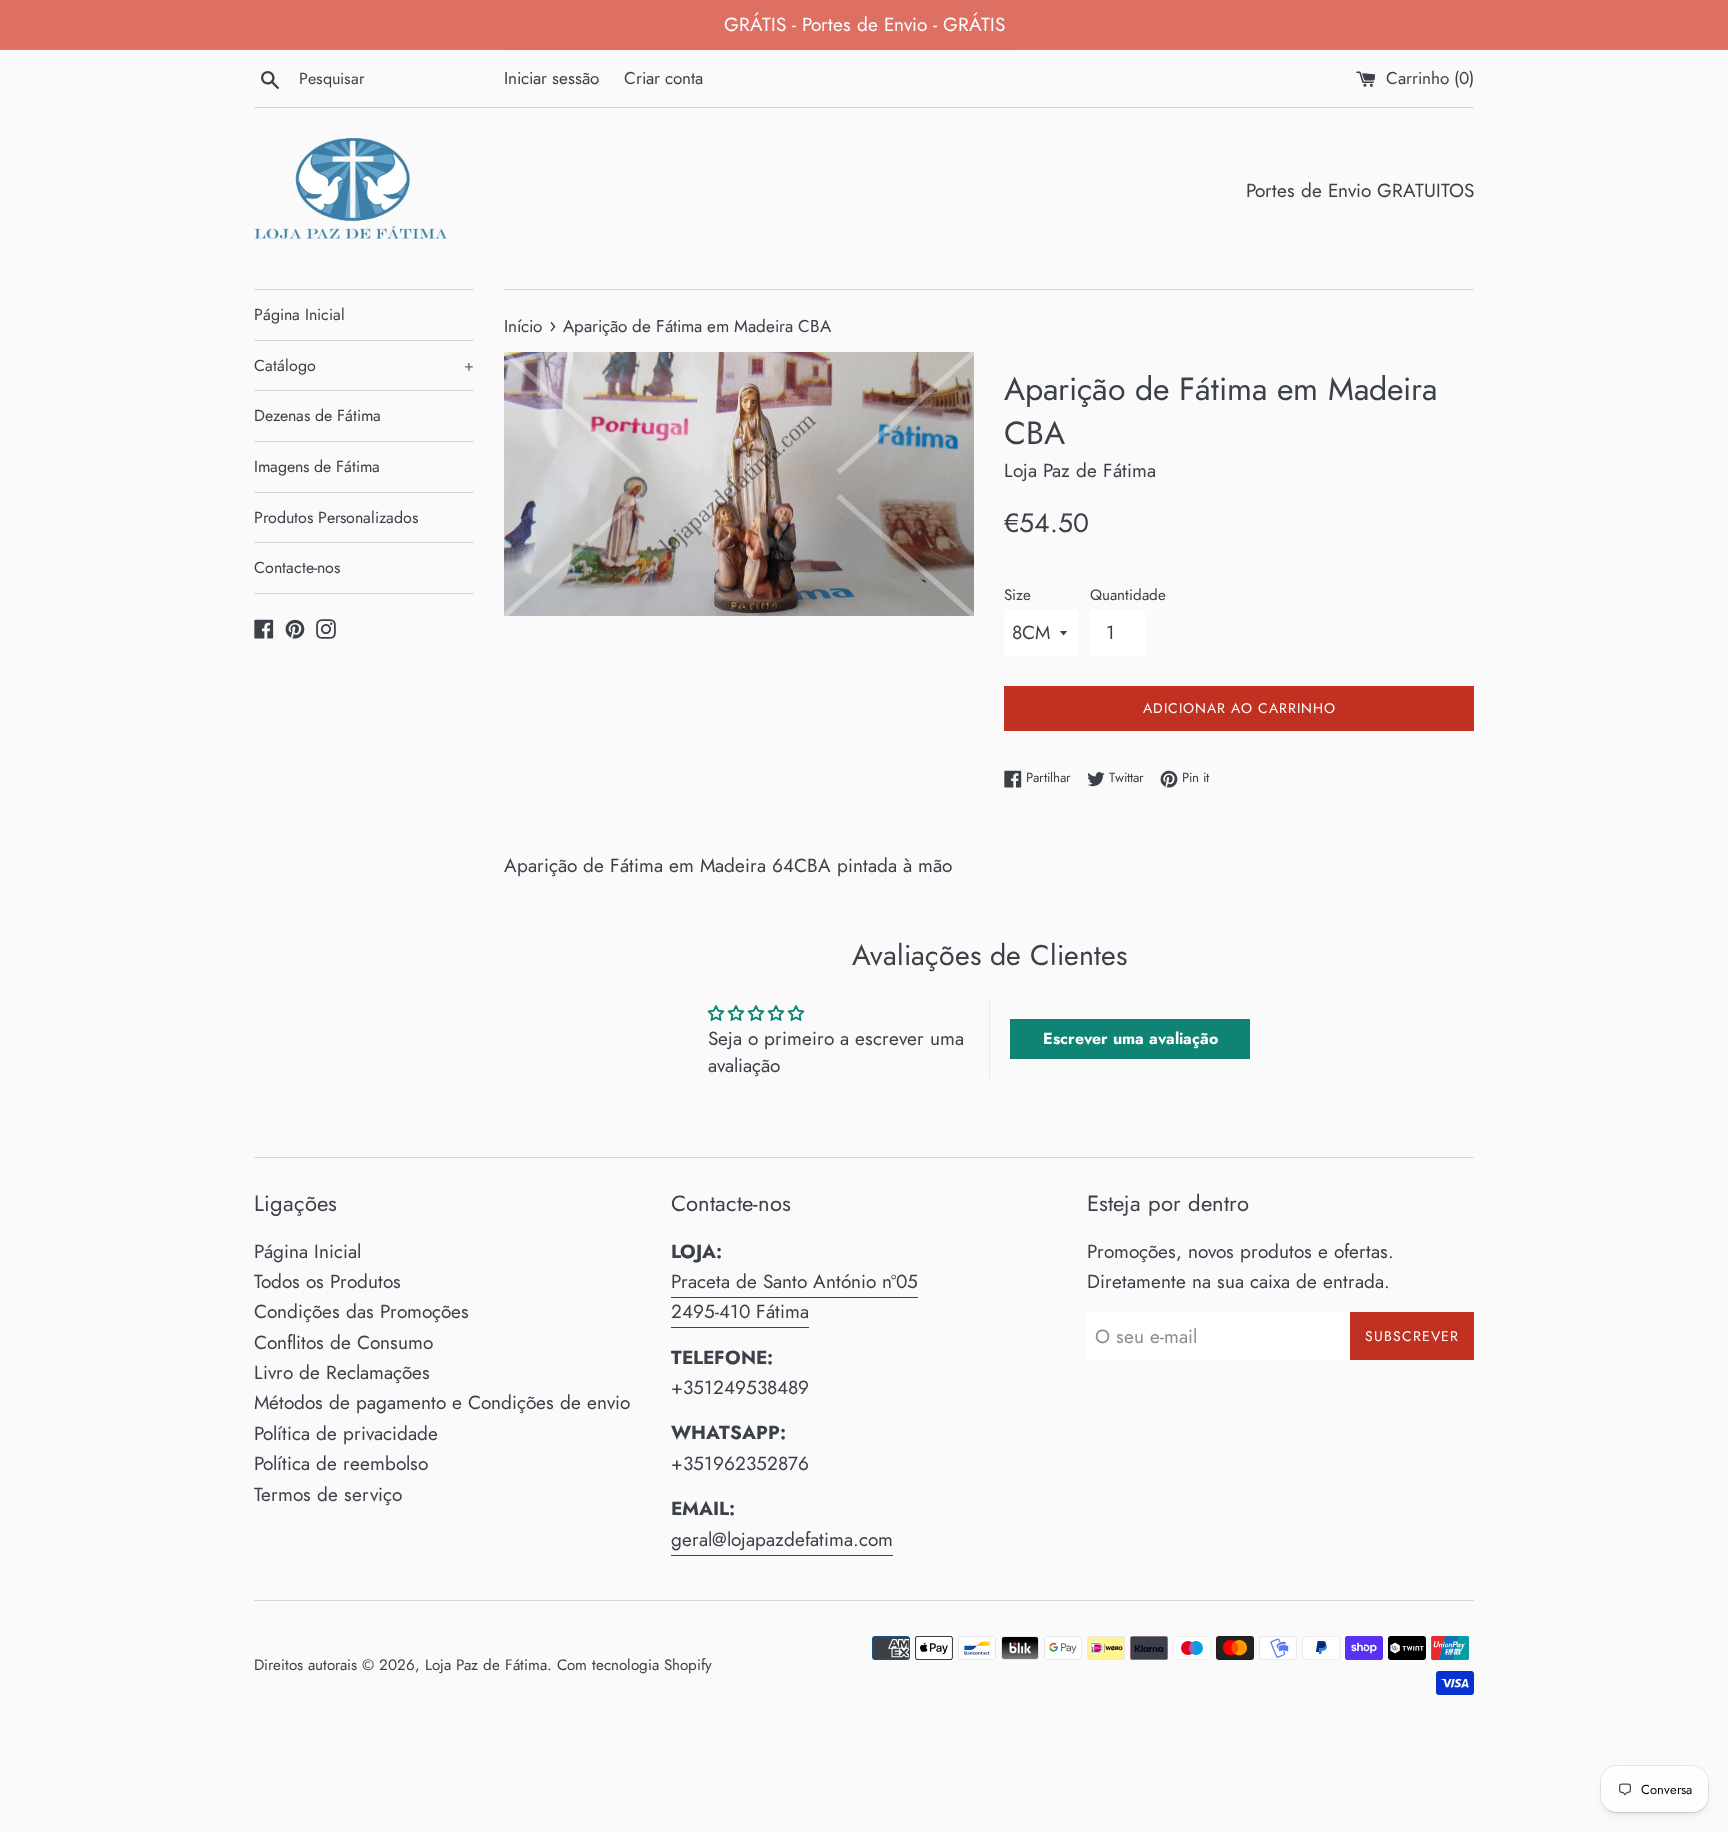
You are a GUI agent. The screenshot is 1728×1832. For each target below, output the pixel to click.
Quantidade (1128, 595)
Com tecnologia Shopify (634, 1665)
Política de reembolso (341, 1463)
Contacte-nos (297, 567)
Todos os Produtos (327, 1281)
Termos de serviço (328, 1494)
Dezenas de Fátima (317, 415)
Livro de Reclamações (342, 1372)
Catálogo (364, 365)
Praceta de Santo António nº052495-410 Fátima (794, 1296)
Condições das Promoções (361, 1311)
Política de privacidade (346, 1433)
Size (1017, 595)
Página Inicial (299, 314)
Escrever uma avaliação (1130, 1038)
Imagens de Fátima (317, 466)
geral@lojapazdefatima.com (782, 1539)
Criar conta (663, 78)
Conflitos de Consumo (343, 1342)
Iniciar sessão (551, 78)
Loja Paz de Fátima (486, 1665)
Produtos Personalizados (336, 517)
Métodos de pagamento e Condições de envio (442, 1402)
